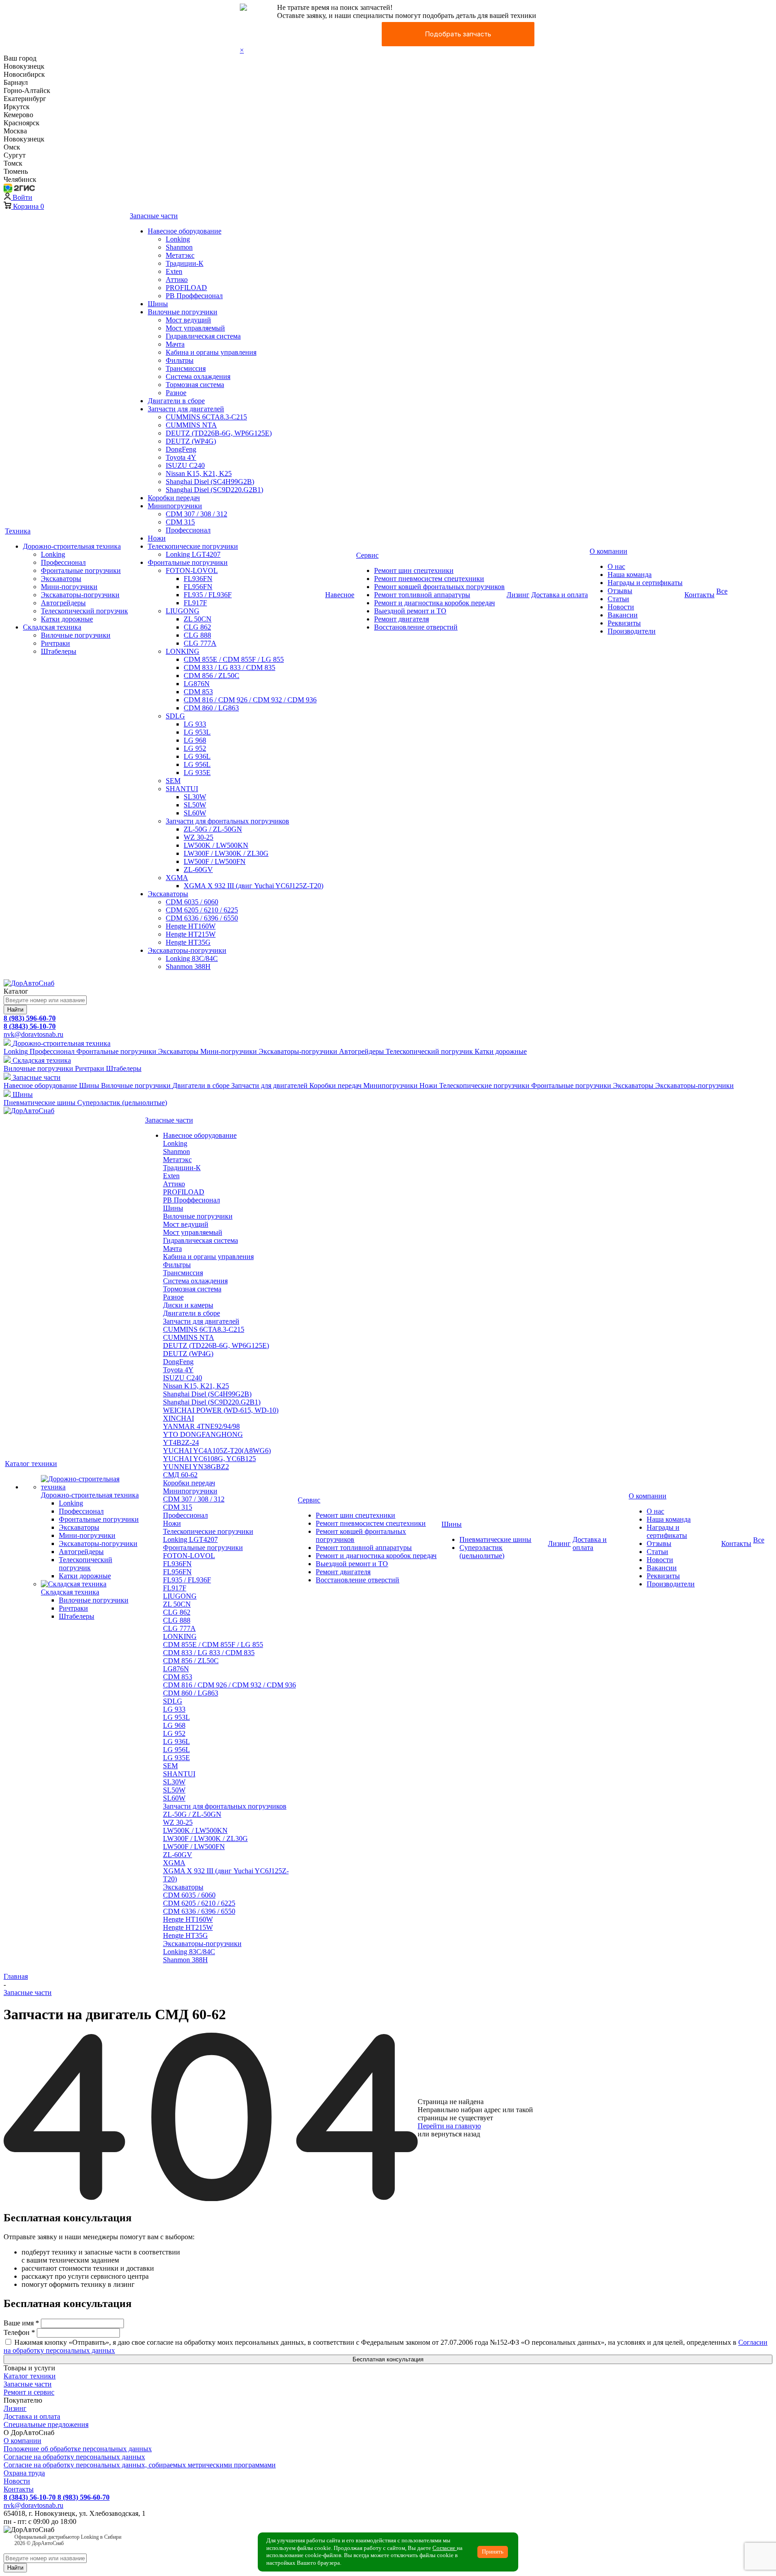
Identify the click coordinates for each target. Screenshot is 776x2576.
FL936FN (177, 1564)
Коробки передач (189, 1483)
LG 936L (176, 1742)
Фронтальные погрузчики (203, 1548)
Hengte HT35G (185, 1935)
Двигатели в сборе (192, 1313)
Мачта (172, 1248)
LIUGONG (180, 1596)
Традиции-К (182, 1168)
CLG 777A (179, 1628)
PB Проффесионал (192, 1200)
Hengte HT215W (188, 1927)
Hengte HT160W (188, 1919)
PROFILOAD (184, 1192)
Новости (17, 2481)
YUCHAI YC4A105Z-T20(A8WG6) (217, 1451)
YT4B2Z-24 (181, 1442)
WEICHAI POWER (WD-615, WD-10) (221, 1410)
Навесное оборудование (200, 1135)
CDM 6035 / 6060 (189, 1895)
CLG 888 (177, 1620)
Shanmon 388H (185, 1960)
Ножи (172, 1523)
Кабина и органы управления (208, 1257)
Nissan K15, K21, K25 (196, 1386)
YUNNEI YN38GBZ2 (196, 1467)
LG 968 (174, 1725)
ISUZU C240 (183, 1378)
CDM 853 (178, 1677)
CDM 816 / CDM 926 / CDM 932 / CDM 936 (229, 1685)
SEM (170, 1766)
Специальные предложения (46, 2424)
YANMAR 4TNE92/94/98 (201, 1426)
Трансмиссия (183, 1273)
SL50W (174, 1790)
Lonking (175, 1143)
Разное (173, 1297)
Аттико (174, 1184)
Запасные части (28, 2384)
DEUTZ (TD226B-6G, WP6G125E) (216, 1345)
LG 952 (174, 1733)
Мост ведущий (186, 1224)
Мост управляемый (193, 1232)
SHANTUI (179, 1774)
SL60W (174, 1798)
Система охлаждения (195, 1281)
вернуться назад (456, 2134)
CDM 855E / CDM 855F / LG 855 (213, 1645)
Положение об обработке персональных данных (78, 2449)
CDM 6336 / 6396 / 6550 (199, 1911)
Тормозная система (192, 1289)
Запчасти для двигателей (201, 1321)
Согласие (445, 2548)
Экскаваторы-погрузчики (202, 1944)
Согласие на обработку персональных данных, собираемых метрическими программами (140, 2465)
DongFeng (178, 1362)
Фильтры (177, 1265)
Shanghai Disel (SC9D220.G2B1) (212, 1402)
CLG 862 (177, 1612)
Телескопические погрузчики (208, 1531)
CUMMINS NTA (189, 1337)
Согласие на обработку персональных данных (74, 2457)
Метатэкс (177, 1160)
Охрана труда (24, 2473)
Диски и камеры (188, 1305)
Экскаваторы (183, 1887)
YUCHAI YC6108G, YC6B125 (209, 1459)
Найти (15, 1010)
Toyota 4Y (178, 1370)
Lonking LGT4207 (190, 1539)
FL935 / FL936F (187, 1580)
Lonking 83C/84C (189, 1952)
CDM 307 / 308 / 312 (194, 1499)
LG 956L (176, 1750)
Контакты (19, 2489)
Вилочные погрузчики (198, 1216)
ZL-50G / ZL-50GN (192, 1814)
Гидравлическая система (201, 1240)
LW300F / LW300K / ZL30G (205, 1838)
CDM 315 (178, 1507)
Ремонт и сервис (29, 2392)
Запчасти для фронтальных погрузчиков (225, 1806)
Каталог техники (30, 2376)
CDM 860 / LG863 (191, 1693)
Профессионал (185, 1515)
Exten (171, 1176)
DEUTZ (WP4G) (188, 1354)
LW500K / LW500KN (195, 1830)
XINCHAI (179, 1418)
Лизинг (15, 2408)
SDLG (173, 1701)
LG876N (176, 1669)
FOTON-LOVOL (189, 1556)
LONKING (180, 1636)
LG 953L (176, 1717)
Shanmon (176, 1151)
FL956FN (177, 1572)
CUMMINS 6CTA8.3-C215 (204, 1329)
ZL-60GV (178, 1855)
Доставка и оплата (32, 2416)
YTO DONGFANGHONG (203, 1434)
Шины (173, 1208)
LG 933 (174, 1709)
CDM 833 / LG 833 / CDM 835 (209, 1653)
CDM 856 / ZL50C (191, 1661)
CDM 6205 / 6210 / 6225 (199, 1903)
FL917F (175, 1588)
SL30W (174, 1782)
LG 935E (176, 1758)
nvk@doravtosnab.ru (33, 1034)
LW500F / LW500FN (194, 1847)
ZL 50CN (177, 1604)
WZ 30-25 (178, 1822)
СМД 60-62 (180, 1475)
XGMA (174, 1863)
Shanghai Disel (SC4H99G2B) (207, 1394)
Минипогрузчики (190, 1491)
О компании (22, 2441)
